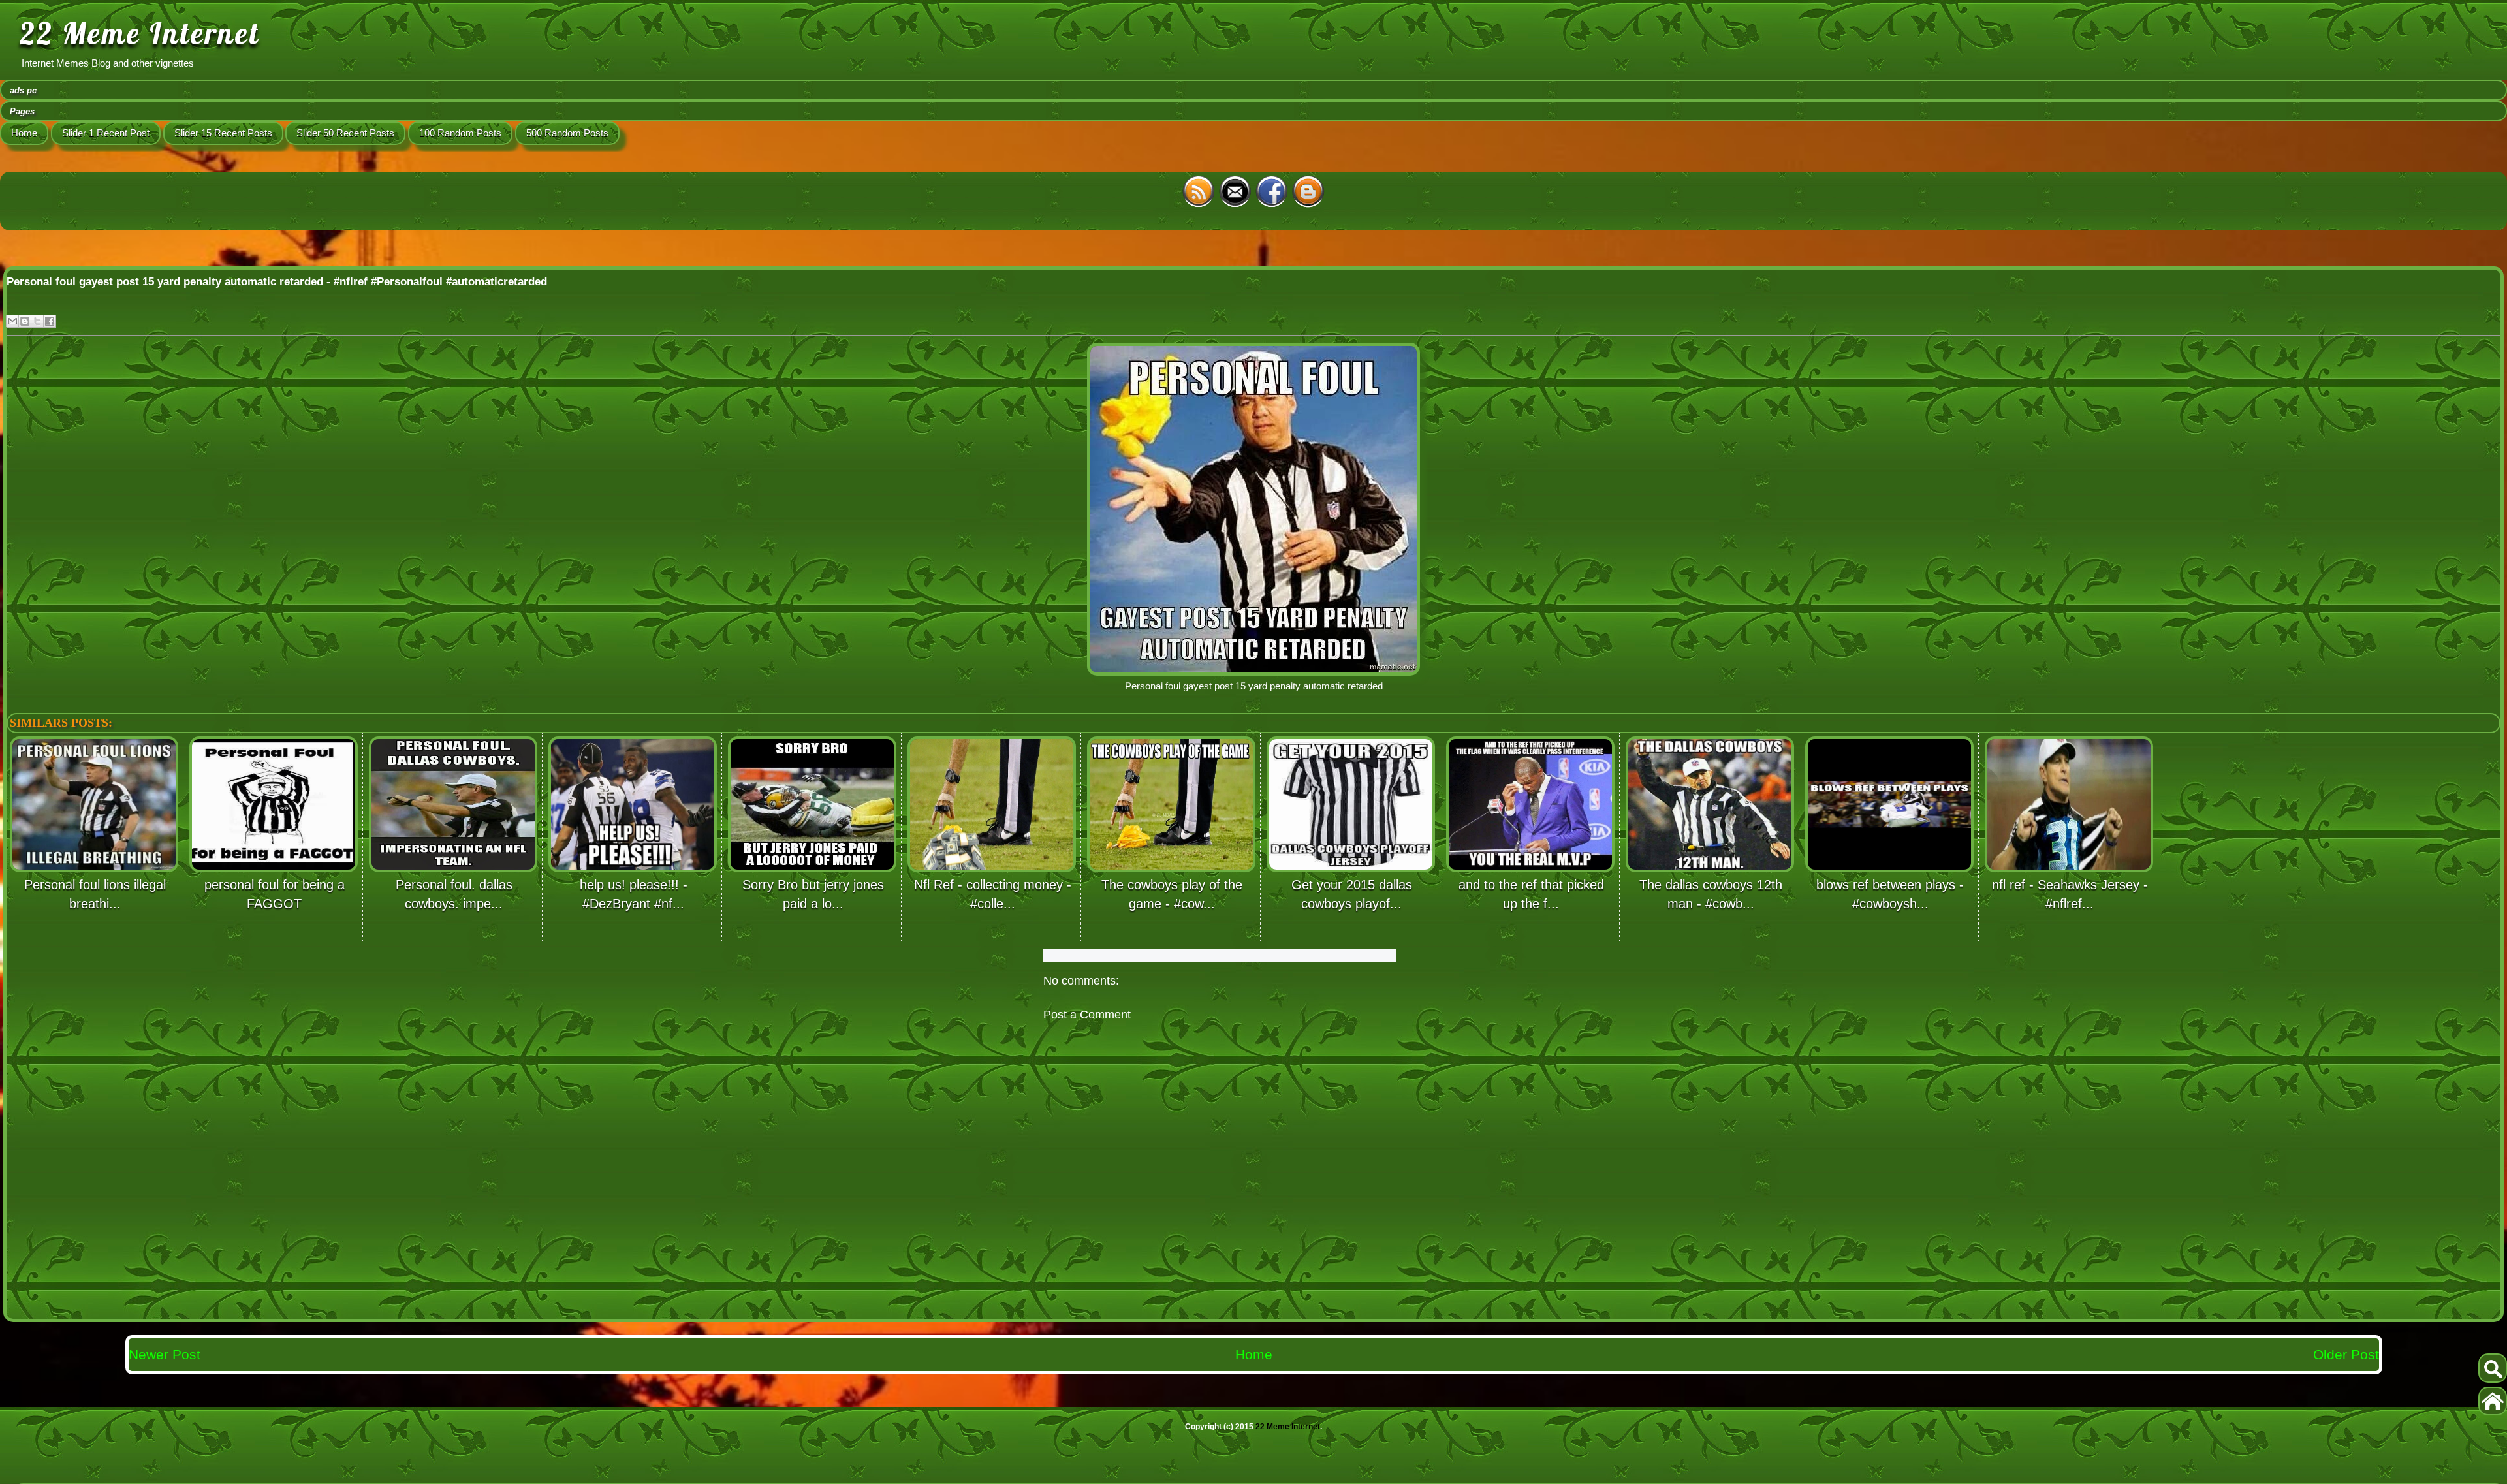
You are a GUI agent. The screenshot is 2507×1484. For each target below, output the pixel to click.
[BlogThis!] (25, 321)
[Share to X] (37, 321)
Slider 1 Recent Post (106, 133)
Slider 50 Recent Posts (345, 133)
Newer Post (165, 1354)
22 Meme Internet (140, 33)
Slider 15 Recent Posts (223, 133)
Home (24, 133)
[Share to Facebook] (50, 321)
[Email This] (12, 321)
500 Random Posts (567, 133)
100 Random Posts (460, 133)
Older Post (2346, 1354)
